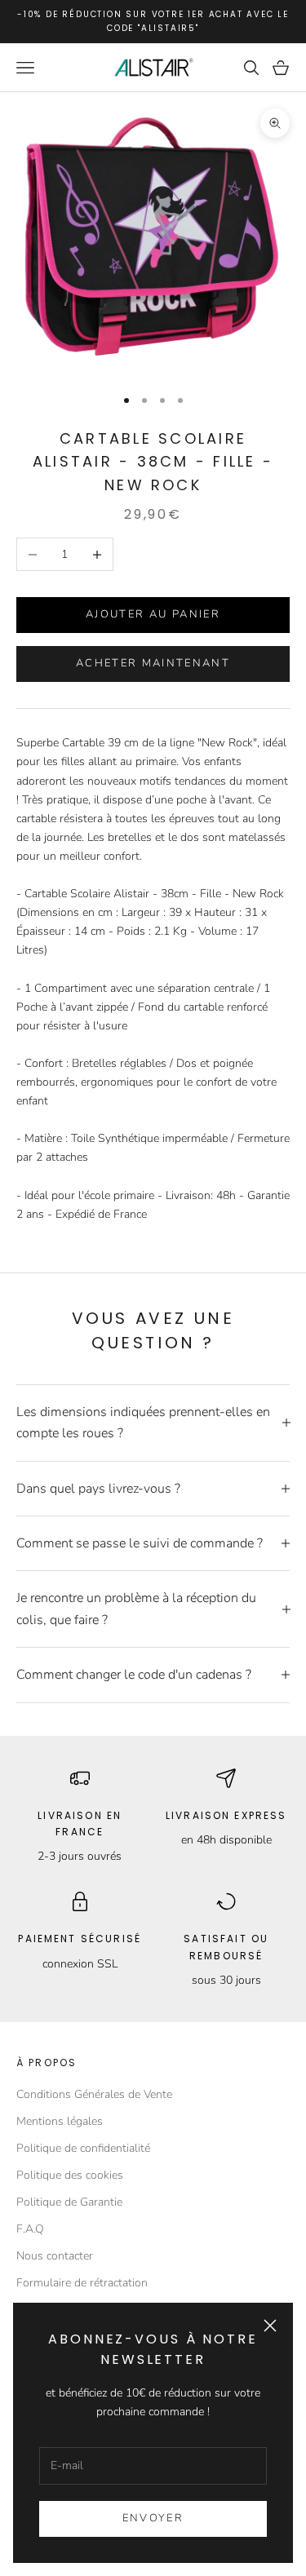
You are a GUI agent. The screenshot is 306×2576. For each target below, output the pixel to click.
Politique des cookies (70, 2175)
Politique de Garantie (69, 2202)
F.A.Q (30, 2229)
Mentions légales (60, 2121)
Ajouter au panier (153, 614)
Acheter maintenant (153, 663)
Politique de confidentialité (83, 2148)
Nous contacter (55, 2256)
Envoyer (153, 2518)
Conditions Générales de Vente (94, 2094)
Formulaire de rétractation (82, 2283)
